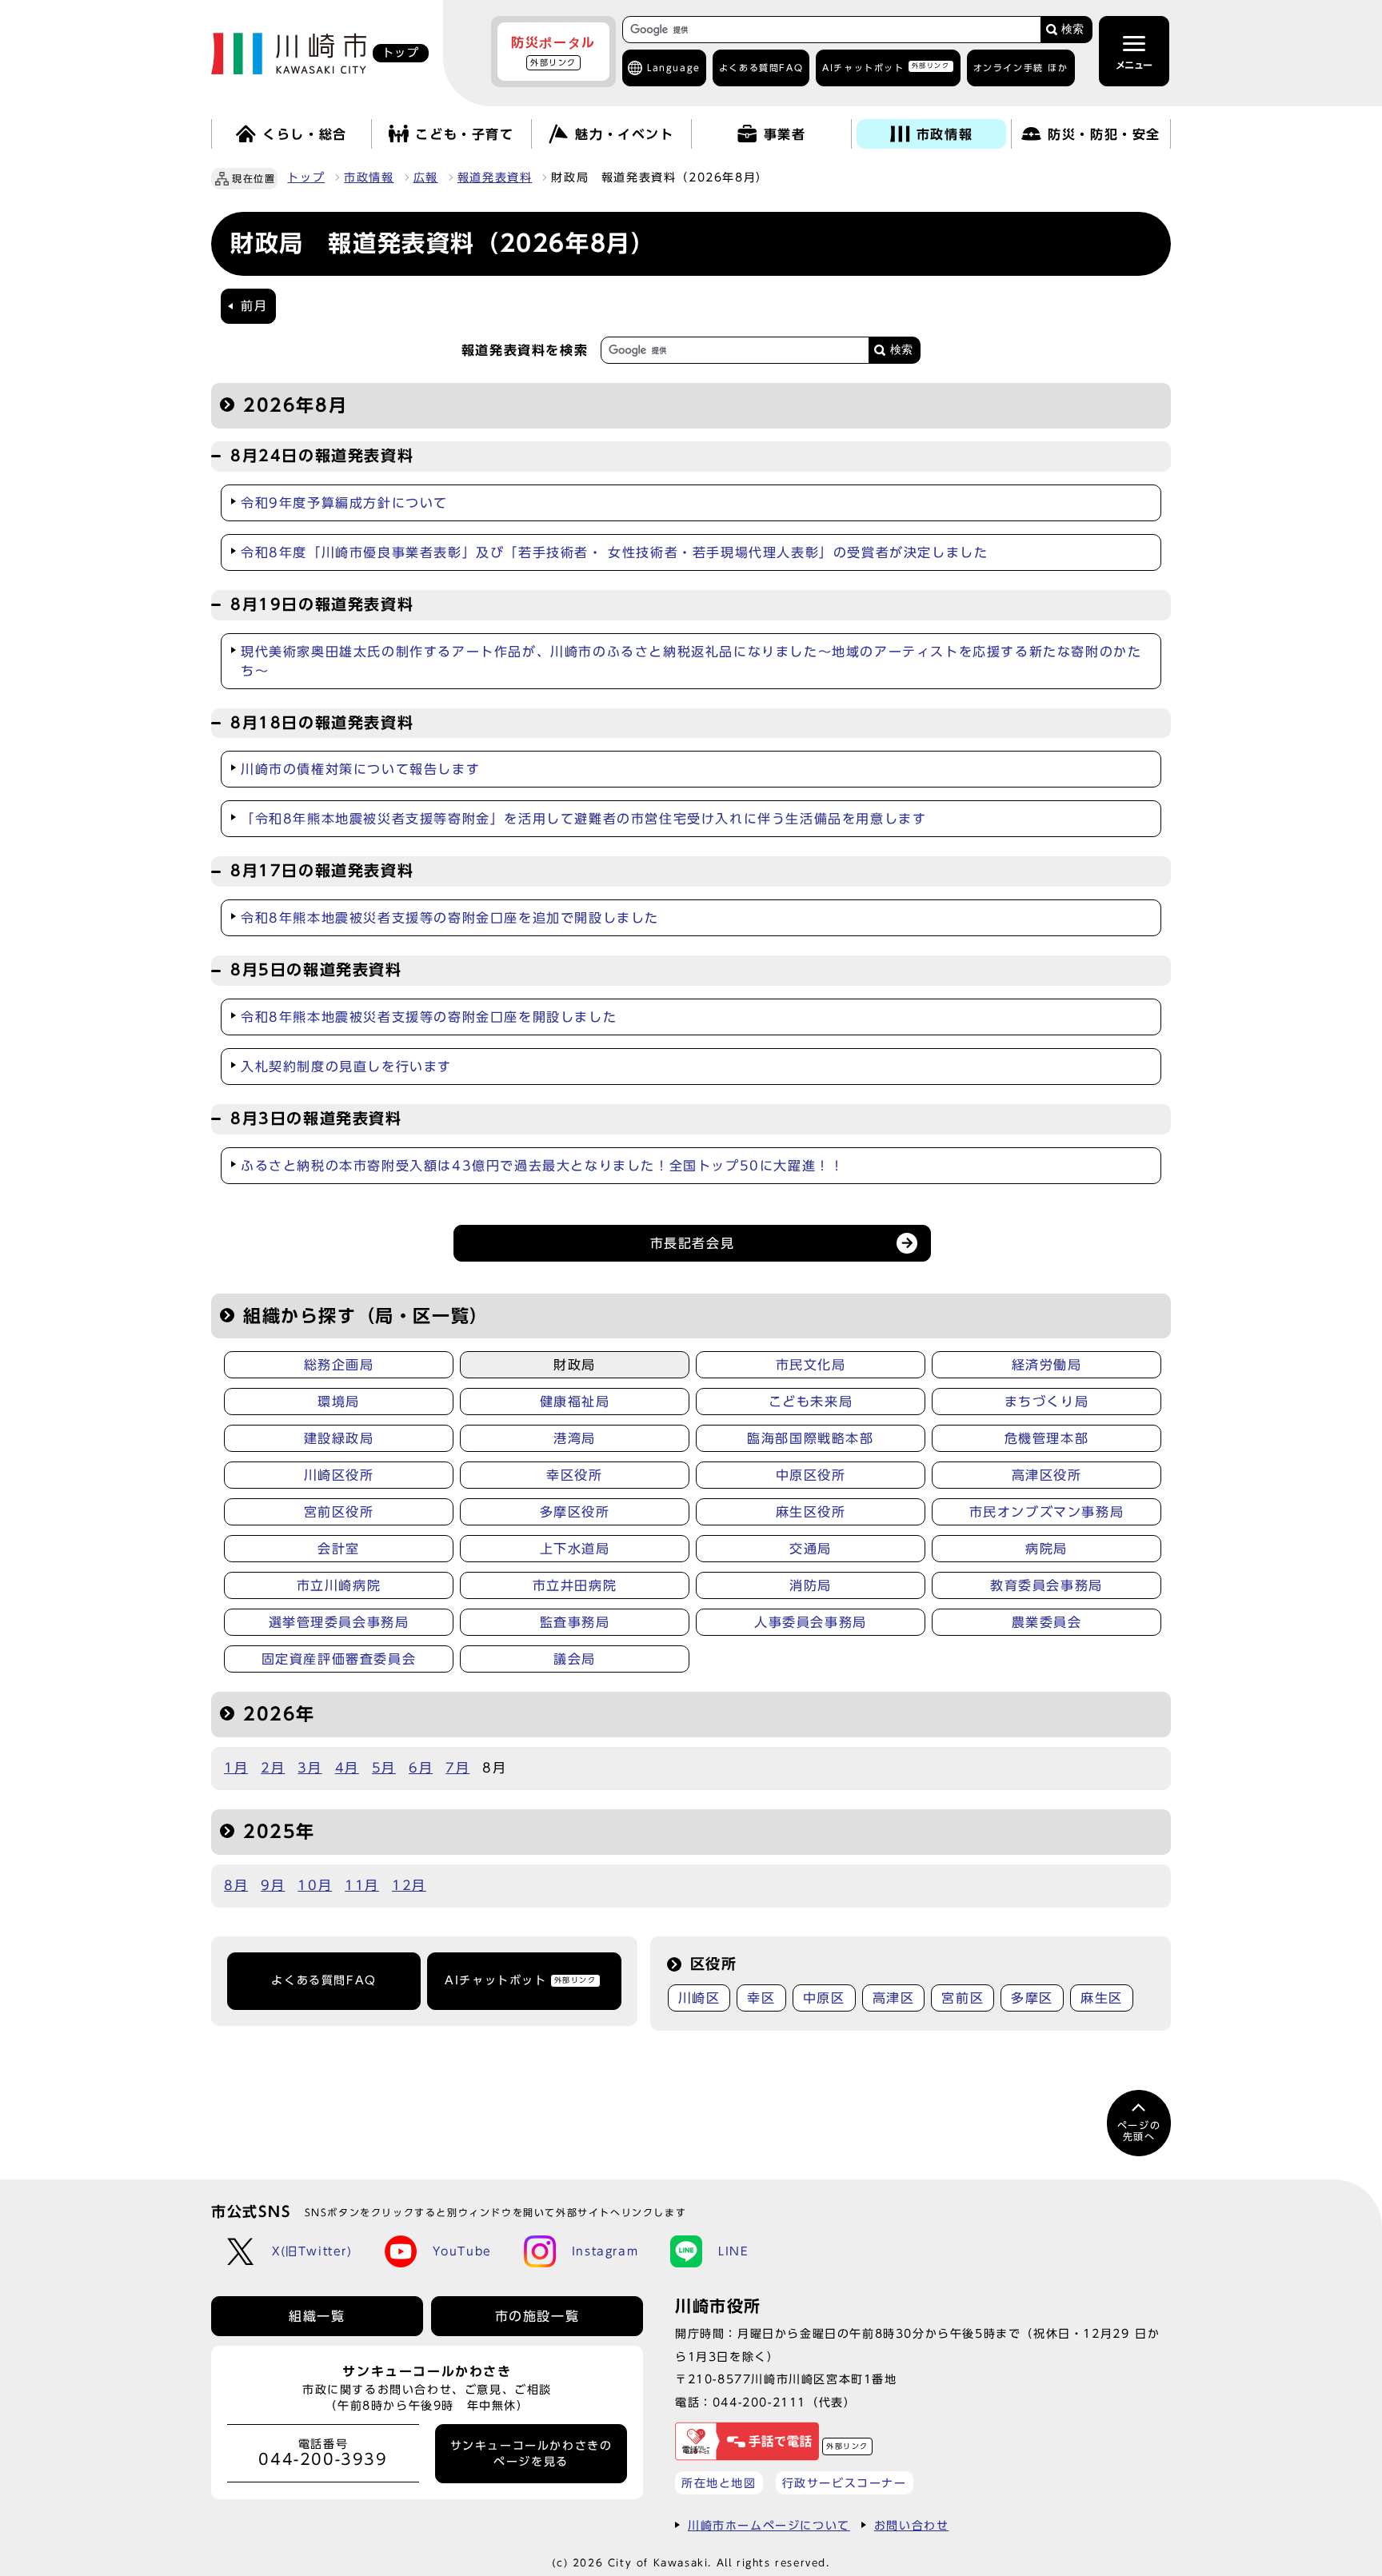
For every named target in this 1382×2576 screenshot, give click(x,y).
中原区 (824, 1998)
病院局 (1046, 1549)
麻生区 (1102, 1998)
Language (674, 68)
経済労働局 (1047, 1365)
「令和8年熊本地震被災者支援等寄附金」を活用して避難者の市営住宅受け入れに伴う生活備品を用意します (583, 819)
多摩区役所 (575, 1512)
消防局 (811, 1585)
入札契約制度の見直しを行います (346, 1067)
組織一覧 (317, 2316)
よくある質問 (761, 68)
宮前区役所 (339, 1512)
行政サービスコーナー (845, 2483)
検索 (1072, 29)
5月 (384, 1768)
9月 (273, 1885)
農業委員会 (1047, 1622)
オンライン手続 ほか (1021, 68)
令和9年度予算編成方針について (344, 503)
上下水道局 (575, 1549)
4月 (347, 1768)
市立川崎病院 (339, 1585)
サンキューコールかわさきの (531, 2454)
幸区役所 (574, 1475)
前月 (254, 306)
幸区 (761, 1998)
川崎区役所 (339, 1475)
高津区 (894, 1998)
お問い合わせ (912, 2525)
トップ (306, 177)
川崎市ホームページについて (769, 2525)
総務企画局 (339, 1365)
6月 (421, 1768)
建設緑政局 (339, 1438)
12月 (409, 1885)
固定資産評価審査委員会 (339, 1659)
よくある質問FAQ (324, 1980)
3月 (310, 1768)
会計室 (339, 1549)
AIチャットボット (886, 67)
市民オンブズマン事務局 (1047, 1512)
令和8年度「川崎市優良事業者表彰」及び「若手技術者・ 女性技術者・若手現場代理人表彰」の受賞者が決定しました (614, 552)
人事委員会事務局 (811, 1622)
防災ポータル (553, 51)
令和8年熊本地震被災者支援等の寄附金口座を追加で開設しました (450, 918)
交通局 (811, 1549)
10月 (315, 1885)
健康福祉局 (575, 1402)
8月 (236, 1885)
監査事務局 (575, 1622)
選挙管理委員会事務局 (339, 1622)
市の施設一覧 (537, 2316)
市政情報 (369, 177)
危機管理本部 (1047, 1438)
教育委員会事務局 (1046, 1585)
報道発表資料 (495, 177)
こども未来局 (811, 1402)
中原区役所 (811, 1475)
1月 (236, 1768)
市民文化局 (811, 1365)
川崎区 (699, 1998)
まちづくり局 (1047, 1402)
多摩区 (1032, 1998)
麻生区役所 (811, 1512)
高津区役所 (1047, 1475)
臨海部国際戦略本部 (810, 1438)
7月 (457, 1768)
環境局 (339, 1402)
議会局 (575, 1659)
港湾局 (575, 1438)
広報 (426, 177)
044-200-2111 (759, 2402)
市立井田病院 (575, 1585)
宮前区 (963, 1998)
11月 (362, 1885)
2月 (273, 1768)
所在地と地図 (719, 2483)
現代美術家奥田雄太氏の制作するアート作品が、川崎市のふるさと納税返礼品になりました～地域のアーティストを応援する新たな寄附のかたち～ (691, 661)
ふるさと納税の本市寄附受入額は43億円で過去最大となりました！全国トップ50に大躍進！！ (542, 1166)
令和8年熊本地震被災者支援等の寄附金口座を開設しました (429, 1017)
